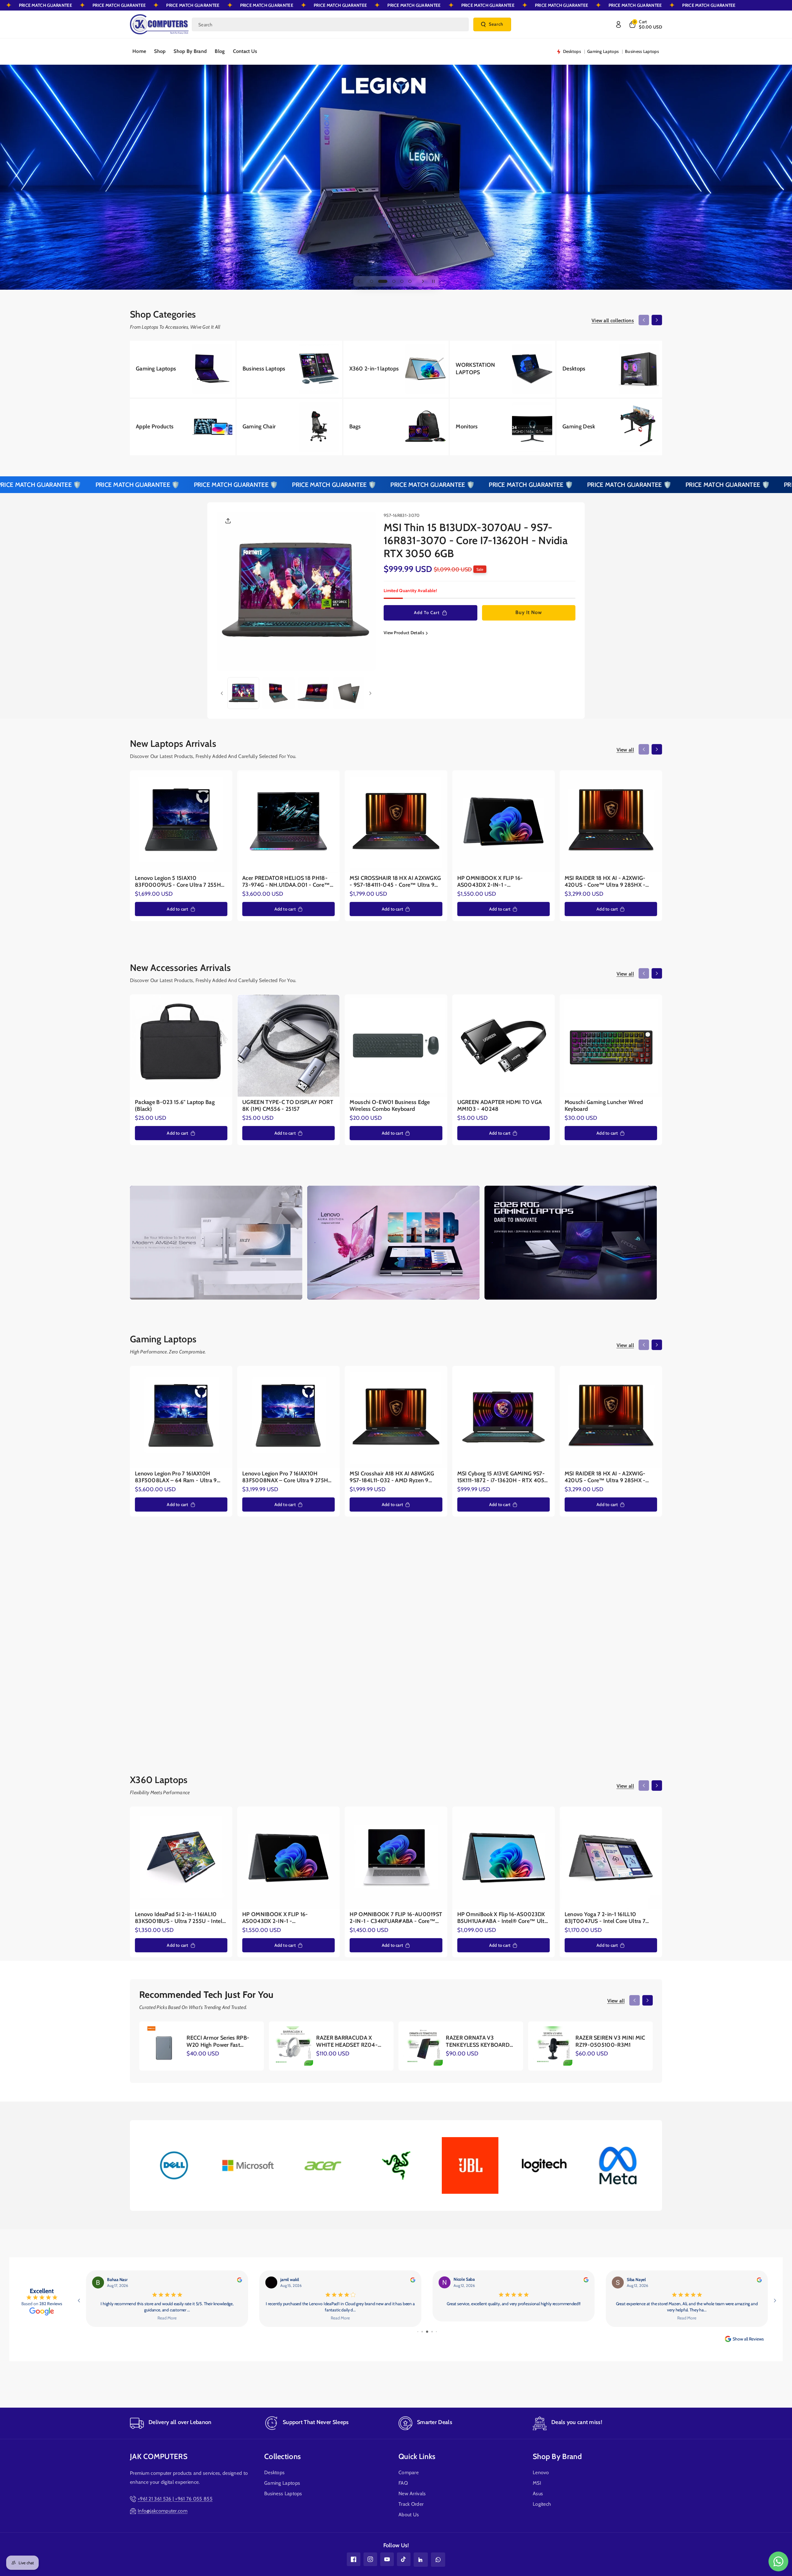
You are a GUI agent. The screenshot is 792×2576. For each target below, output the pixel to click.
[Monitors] (503, 427)
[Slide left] (644, 320)
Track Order (411, 2504)
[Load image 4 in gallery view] (349, 693)
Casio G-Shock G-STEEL (502, 1690)
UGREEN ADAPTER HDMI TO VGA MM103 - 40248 (500, 1106)
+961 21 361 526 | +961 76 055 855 (175, 2499)
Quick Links (417, 2456)
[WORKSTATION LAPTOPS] (503, 369)
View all (625, 750)
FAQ (403, 2483)
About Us (409, 2515)
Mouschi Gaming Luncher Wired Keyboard (604, 1106)
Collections (282, 2456)
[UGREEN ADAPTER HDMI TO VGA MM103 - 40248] (504, 1046)
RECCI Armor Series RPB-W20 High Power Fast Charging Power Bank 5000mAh (218, 2042)
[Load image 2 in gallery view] (278, 693)
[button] (645, 24)
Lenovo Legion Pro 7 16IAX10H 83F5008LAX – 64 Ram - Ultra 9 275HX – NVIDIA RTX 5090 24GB (176, 1477)
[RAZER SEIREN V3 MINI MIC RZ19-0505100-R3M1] (553, 2046)
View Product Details (404, 633)
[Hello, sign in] (618, 24)
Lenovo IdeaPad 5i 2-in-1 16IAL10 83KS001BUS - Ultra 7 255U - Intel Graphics (179, 1918)
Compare (409, 2473)
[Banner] (174, 2165)
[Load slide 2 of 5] (380, 281)
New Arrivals (412, 2494)
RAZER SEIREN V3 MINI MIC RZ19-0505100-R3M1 (610, 2041)
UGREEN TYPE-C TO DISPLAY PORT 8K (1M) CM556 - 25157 (288, 1106)
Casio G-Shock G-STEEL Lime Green (609, 1694)
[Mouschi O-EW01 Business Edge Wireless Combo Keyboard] (396, 1046)
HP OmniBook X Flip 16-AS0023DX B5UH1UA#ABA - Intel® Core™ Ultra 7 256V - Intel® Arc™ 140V (503, 1918)
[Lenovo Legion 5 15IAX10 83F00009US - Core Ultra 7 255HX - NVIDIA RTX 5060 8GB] (181, 821)
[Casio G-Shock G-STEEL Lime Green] (615, 1637)
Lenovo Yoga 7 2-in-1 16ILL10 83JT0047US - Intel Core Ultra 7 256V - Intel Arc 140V (605, 1918)
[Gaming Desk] (609, 427)
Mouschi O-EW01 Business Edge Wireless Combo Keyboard (390, 1106)
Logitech (542, 2504)
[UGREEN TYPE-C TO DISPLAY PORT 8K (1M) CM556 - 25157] (288, 1046)
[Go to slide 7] (420, 2332)
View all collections (613, 320)
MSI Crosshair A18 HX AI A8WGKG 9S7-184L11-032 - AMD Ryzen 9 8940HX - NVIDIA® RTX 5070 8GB (394, 1477)
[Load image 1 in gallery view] (243, 693)
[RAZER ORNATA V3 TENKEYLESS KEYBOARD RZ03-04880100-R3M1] (423, 2046)
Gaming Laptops (282, 2483)
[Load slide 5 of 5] (407, 281)
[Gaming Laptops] (183, 369)
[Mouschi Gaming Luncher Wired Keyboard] (611, 1046)
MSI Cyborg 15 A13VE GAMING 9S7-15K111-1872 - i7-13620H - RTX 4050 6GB (503, 1477)
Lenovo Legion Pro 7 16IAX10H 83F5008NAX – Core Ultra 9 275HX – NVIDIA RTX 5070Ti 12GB (287, 1477)
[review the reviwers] (759, 2280)
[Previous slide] (359, 281)
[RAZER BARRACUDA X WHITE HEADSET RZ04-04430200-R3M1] (293, 2046)
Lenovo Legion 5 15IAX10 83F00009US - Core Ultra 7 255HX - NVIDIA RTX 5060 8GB (180, 882)
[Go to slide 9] (430, 2332)
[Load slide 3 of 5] (388, 281)
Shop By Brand (557, 2456)
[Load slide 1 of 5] (372, 281)
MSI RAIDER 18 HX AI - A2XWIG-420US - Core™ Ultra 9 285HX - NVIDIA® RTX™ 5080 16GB (605, 882)
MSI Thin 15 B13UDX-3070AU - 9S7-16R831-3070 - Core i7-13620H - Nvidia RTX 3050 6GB (476, 541)
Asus (538, 2494)
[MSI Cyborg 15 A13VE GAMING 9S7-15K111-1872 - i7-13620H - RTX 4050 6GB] (504, 1417)
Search (496, 24)
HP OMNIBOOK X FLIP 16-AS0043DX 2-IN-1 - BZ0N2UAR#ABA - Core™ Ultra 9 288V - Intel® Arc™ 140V (499, 882)
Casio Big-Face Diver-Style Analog (315, 1690)
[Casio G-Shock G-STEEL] (515, 1637)
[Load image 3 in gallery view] (314, 693)
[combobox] (330, 24)
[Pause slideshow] (433, 281)
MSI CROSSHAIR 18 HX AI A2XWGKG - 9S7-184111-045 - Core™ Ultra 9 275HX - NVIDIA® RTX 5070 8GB (395, 882)
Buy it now (529, 613)
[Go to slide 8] (425, 2332)
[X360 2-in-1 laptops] (396, 369)
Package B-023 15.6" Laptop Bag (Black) (175, 1106)
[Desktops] (609, 369)
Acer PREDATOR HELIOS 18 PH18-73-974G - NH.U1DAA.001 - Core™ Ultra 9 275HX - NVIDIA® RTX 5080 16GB (288, 882)
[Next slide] (423, 281)
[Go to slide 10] (434, 2332)
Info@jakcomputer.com (163, 2511)
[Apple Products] (183, 427)
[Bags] (396, 427)
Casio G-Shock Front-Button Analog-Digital (408, 1694)
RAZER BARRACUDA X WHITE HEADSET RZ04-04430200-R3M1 (347, 2042)
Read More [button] (687, 2318)
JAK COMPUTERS (159, 2456)
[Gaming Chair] (289, 427)
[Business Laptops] (289, 369)
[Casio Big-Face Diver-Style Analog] (315, 1637)
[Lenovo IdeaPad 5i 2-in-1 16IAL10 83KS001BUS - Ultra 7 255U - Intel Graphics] (181, 1858)
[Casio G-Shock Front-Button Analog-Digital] (415, 1637)
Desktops (274, 2473)
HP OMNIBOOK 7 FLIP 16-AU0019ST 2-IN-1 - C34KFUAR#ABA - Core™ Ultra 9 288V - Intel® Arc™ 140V (396, 1918)
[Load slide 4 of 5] (396, 281)
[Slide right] (657, 320)
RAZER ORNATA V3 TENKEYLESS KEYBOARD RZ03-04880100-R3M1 (478, 2042)
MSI (537, 2483)
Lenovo (541, 2473)
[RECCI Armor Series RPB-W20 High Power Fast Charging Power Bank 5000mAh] (164, 2046)
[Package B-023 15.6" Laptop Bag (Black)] (181, 1046)
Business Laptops (283, 2494)
